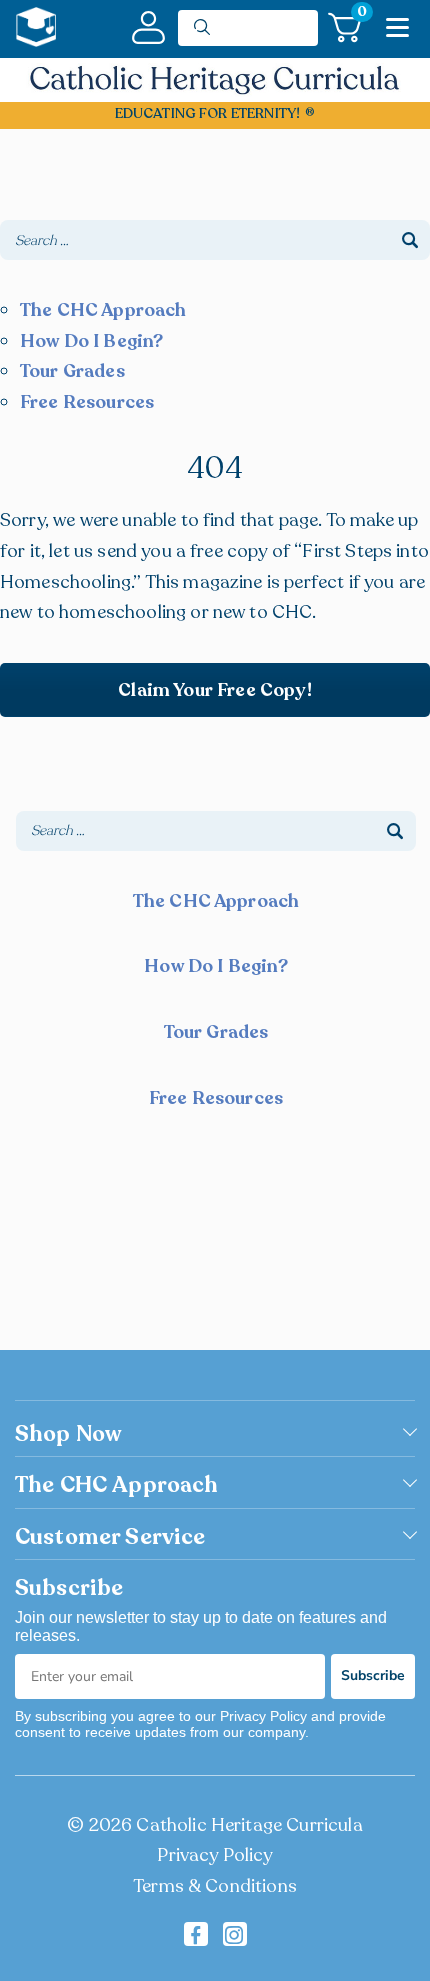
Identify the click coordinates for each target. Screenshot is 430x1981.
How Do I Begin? (91, 341)
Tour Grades (72, 371)
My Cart (359, 15)
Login (148, 27)
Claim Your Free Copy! (214, 690)
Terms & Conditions (215, 1886)
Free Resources (87, 402)
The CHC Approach (103, 310)
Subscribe (373, 1675)
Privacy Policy (214, 1855)
